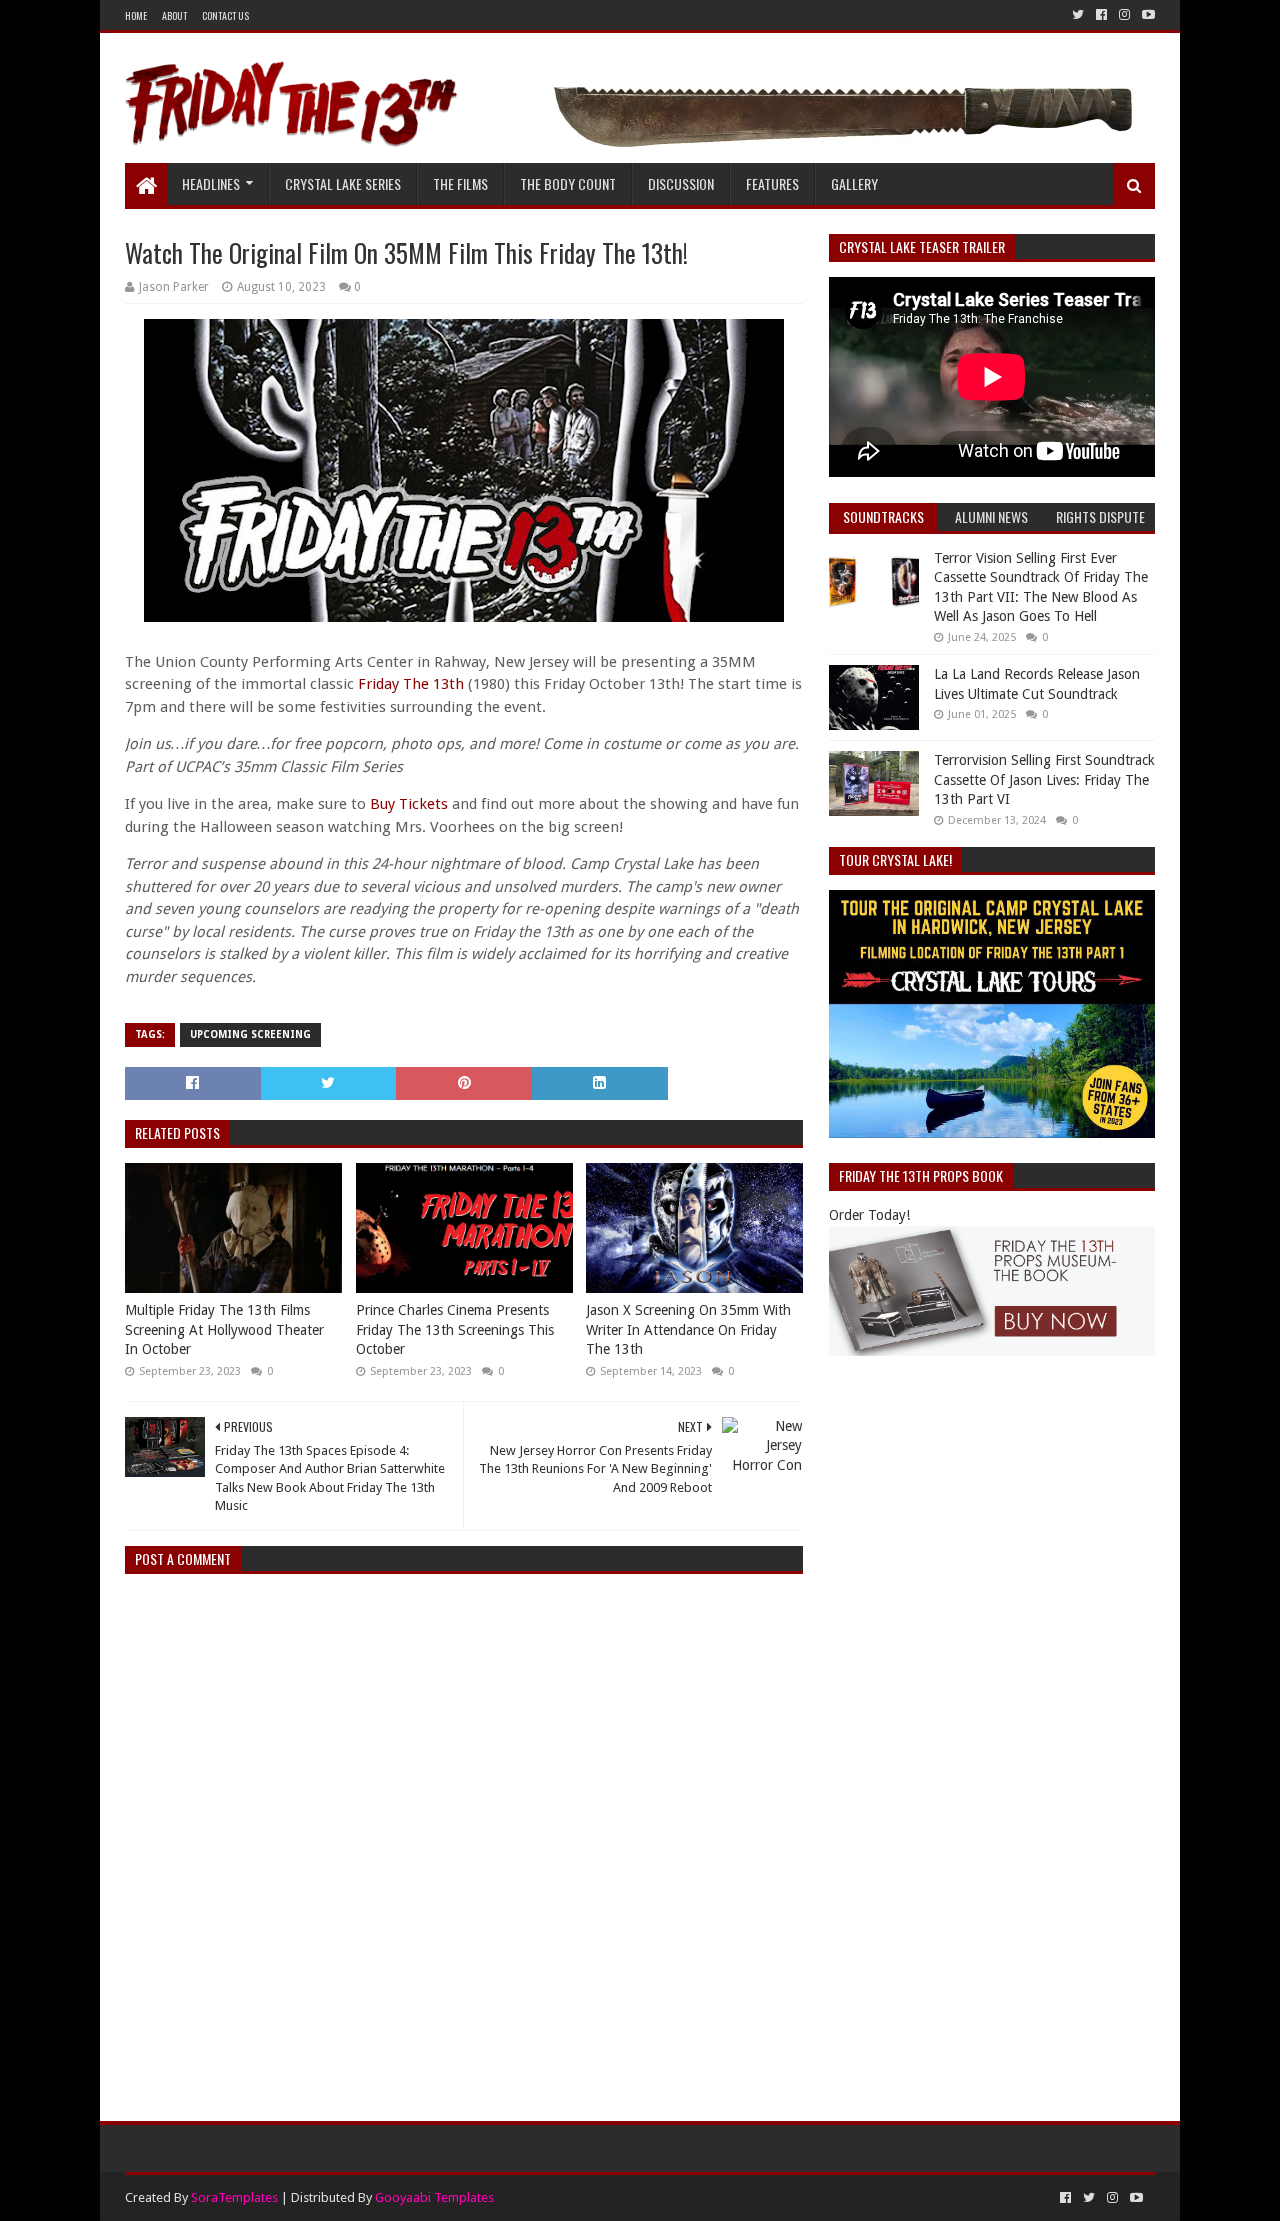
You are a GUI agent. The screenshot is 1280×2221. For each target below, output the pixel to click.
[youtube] (1146, 15)
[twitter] (1078, 15)
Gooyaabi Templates (434, 2197)
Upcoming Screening (250, 1034)
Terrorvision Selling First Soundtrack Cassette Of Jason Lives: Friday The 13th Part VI (1044, 779)
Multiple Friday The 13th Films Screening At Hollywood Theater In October (224, 1329)
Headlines (211, 183)
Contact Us (225, 15)
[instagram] (1124, 15)
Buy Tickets (409, 804)
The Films (460, 183)
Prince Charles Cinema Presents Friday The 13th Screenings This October (455, 1329)
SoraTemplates (234, 2197)
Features (772, 183)
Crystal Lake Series (343, 183)
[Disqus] (464, 1839)
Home (136, 15)
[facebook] (1101, 15)
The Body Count (568, 183)
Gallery (854, 183)
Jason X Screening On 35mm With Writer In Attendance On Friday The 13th (688, 1329)
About (174, 15)
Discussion (681, 183)
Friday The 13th (411, 684)
